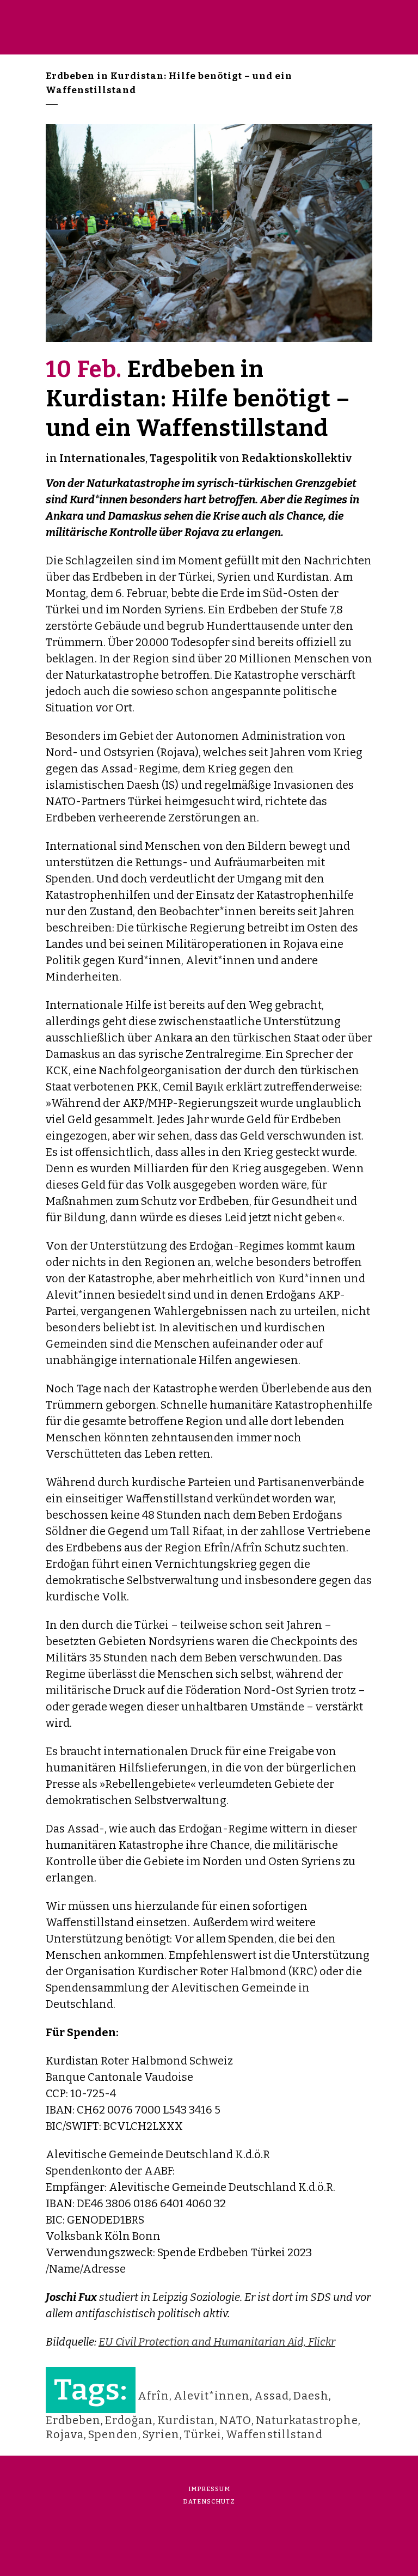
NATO (235, 2420)
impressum (209, 2489)
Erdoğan (129, 2420)
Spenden (113, 2434)
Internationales (102, 458)
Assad (272, 2396)
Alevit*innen (212, 2396)
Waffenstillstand (274, 2434)
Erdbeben (73, 2420)
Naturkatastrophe (307, 2420)
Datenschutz (209, 2502)
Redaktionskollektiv (297, 458)
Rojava (65, 2434)
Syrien (161, 2434)
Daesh (311, 2396)
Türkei (203, 2434)
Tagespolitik (183, 458)
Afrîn (153, 2396)
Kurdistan (186, 2420)
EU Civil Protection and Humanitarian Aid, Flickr (217, 2342)
